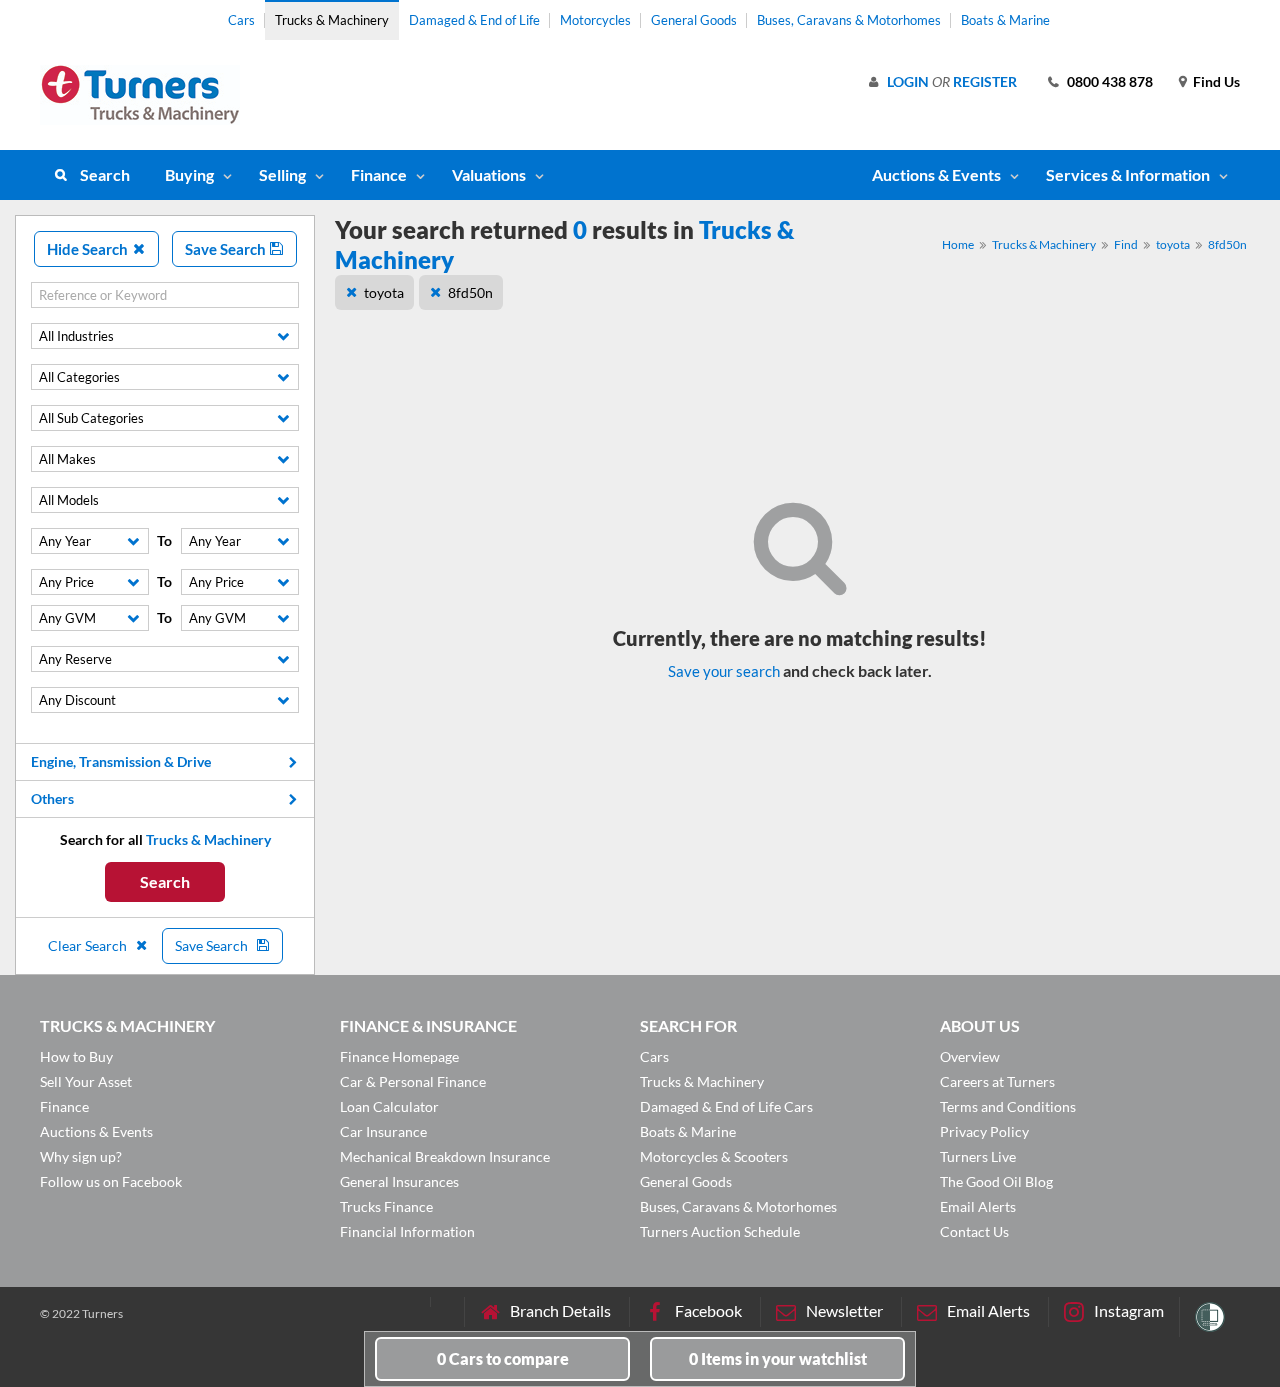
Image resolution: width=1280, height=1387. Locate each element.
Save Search (227, 249)
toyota (1173, 244)
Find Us (1216, 81)
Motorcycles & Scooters (714, 1156)
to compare (503, 1358)
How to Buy (76, 1056)
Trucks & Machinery (332, 20)
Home (958, 244)
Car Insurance (383, 1131)
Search (105, 174)
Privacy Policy (984, 1131)
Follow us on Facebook (111, 1181)
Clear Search (89, 945)
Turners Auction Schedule (720, 1231)
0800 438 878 (1110, 81)
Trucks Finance (386, 1206)
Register (985, 81)
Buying (189, 174)
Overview (970, 1056)
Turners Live (978, 1156)
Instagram (1129, 1310)
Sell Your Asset (86, 1081)
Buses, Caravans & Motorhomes (849, 20)
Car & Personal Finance (413, 1081)
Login (908, 81)
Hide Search (89, 249)
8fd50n (1227, 244)
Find (1126, 244)
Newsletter (844, 1310)
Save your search (724, 671)
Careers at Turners (997, 1081)
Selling (282, 174)
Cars (241, 20)
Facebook (708, 1310)
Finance (379, 174)
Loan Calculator (389, 1106)
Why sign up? (81, 1156)
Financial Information (407, 1231)
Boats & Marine (1005, 20)
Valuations (489, 174)
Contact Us (974, 1231)
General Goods (694, 20)
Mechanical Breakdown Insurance (445, 1156)
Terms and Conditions (1008, 1106)
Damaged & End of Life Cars (726, 1106)
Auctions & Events (96, 1131)
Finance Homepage (399, 1056)
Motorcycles (595, 20)
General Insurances (399, 1181)
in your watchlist (778, 1358)
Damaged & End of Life (474, 20)
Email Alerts (978, 1206)
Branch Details (560, 1310)
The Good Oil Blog (996, 1181)
